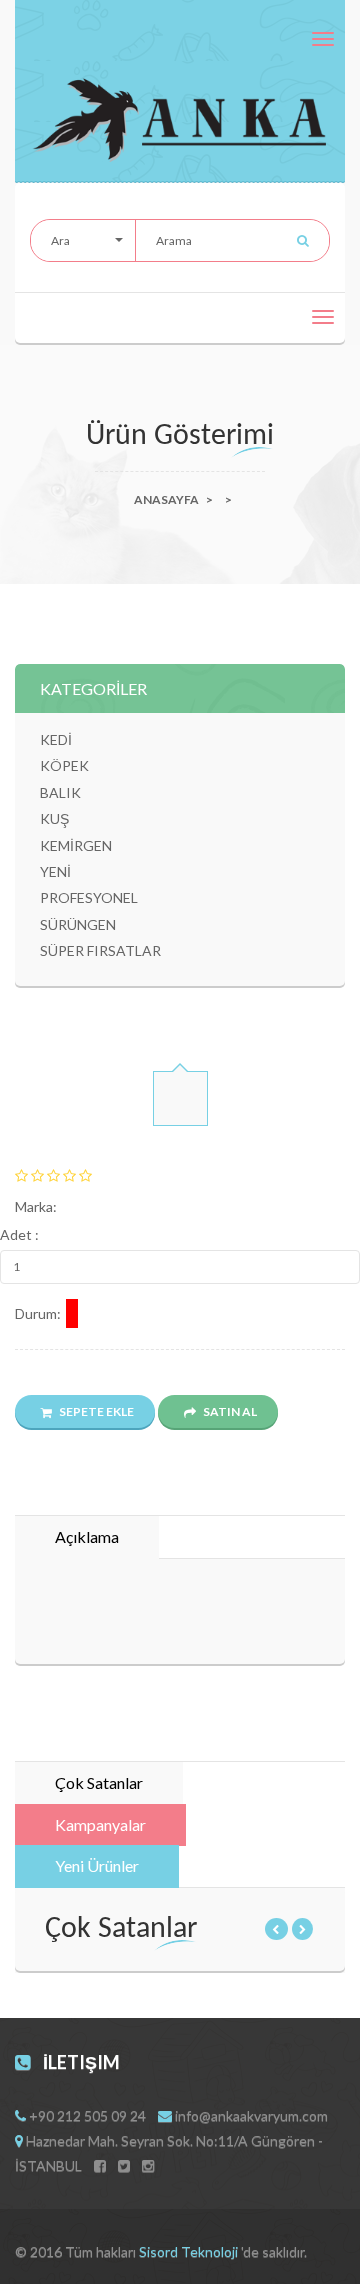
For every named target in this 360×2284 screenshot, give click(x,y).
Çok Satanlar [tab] (99, 1782)
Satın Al (229, 1411)
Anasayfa (166, 499)
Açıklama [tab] (87, 1536)
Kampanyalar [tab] (100, 1824)
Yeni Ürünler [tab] (97, 1865)
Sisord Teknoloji (190, 2251)
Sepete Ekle (95, 1411)
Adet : (19, 1234)
